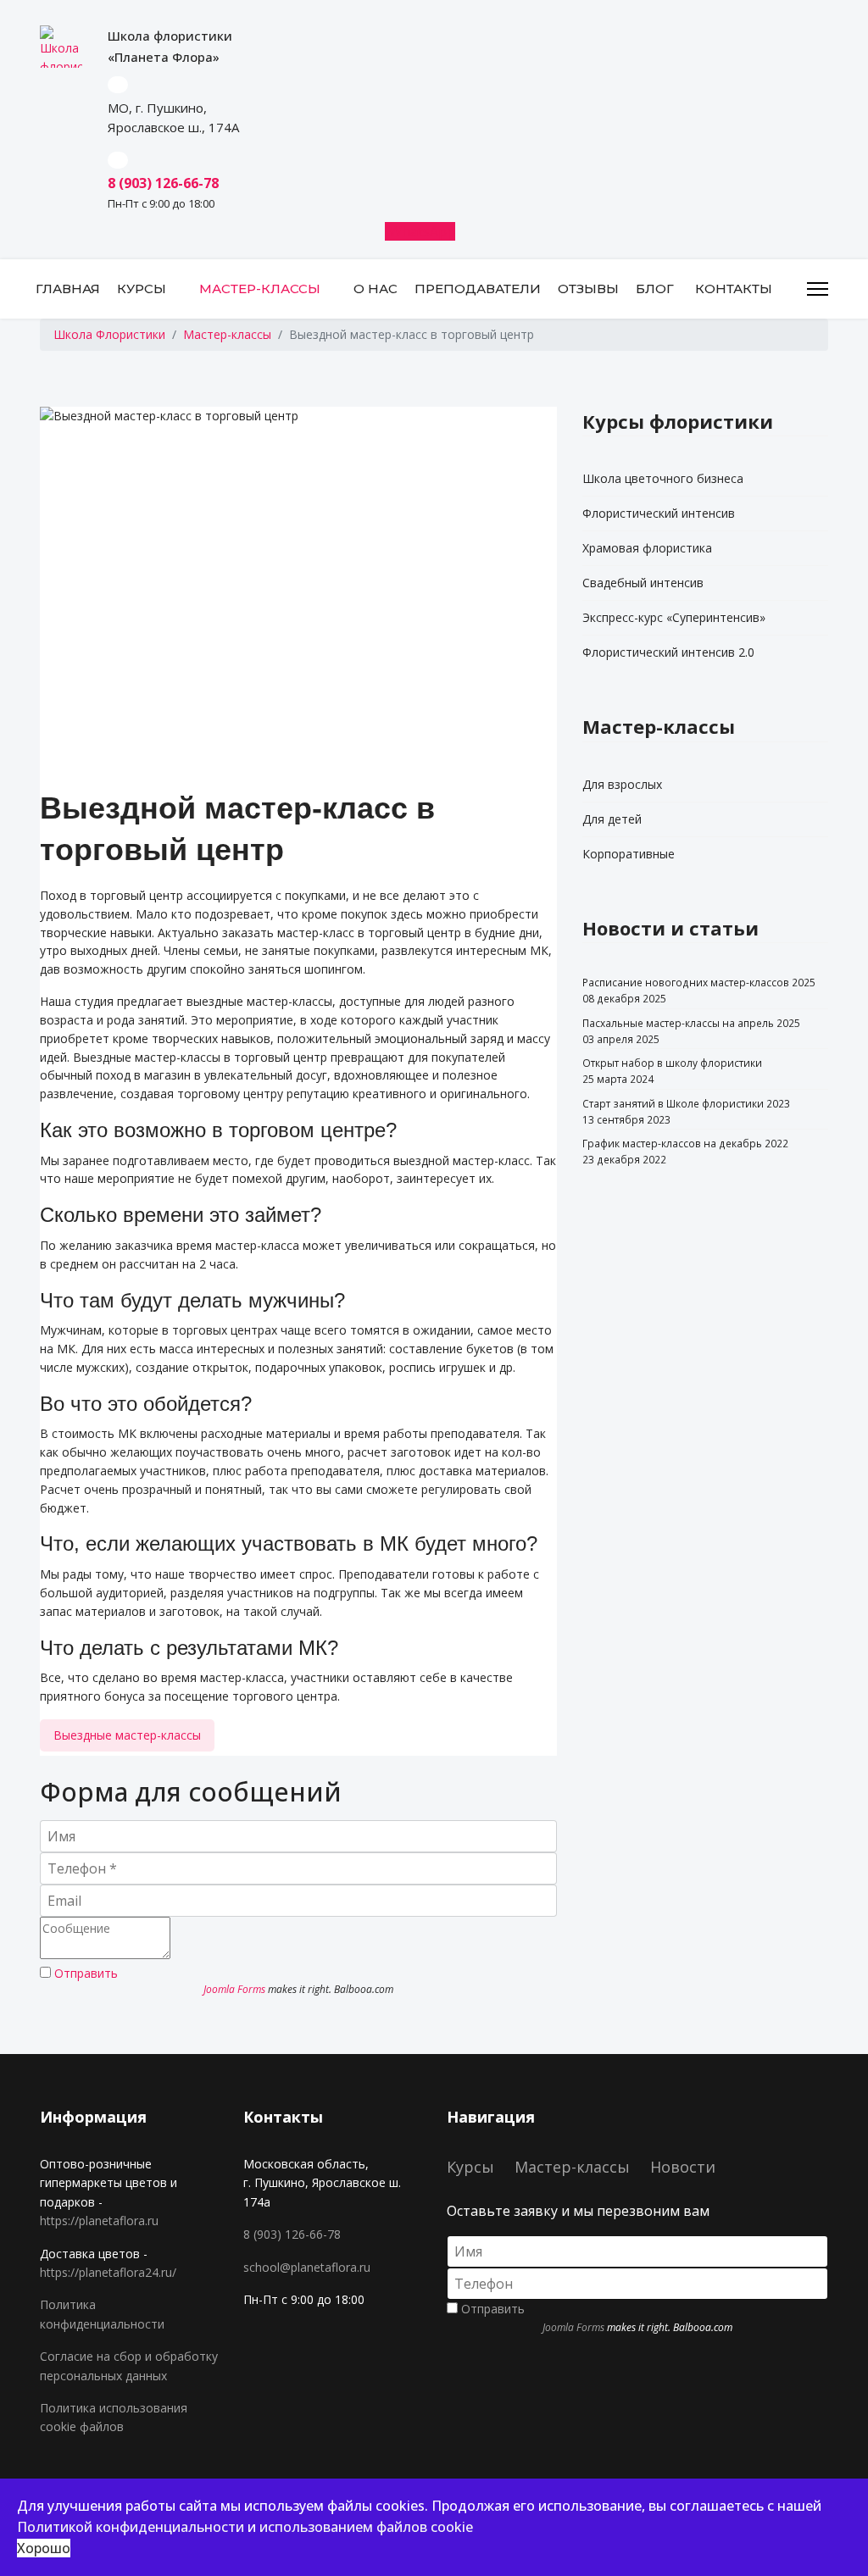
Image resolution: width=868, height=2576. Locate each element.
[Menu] (818, 289)
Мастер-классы (260, 289)
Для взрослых (622, 784)
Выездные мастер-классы (127, 1735)
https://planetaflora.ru (99, 2221)
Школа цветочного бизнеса (663, 478)
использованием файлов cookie (366, 2527)
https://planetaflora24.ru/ (108, 2272)
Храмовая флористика (647, 548)
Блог (655, 289)
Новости (683, 2167)
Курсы (142, 289)
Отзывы (588, 289)
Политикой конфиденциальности (131, 2527)
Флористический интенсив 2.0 (668, 652)
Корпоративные (629, 854)
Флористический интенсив (659, 513)
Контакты (734, 289)
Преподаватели (478, 289)
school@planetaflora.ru (307, 2267)
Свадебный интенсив (643, 583)
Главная (68, 289)
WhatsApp (422, 231)
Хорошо (44, 2548)
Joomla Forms (234, 1989)
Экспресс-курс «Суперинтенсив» (674, 617)
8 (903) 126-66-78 (292, 2234)
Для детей (612, 819)
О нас (376, 289)
